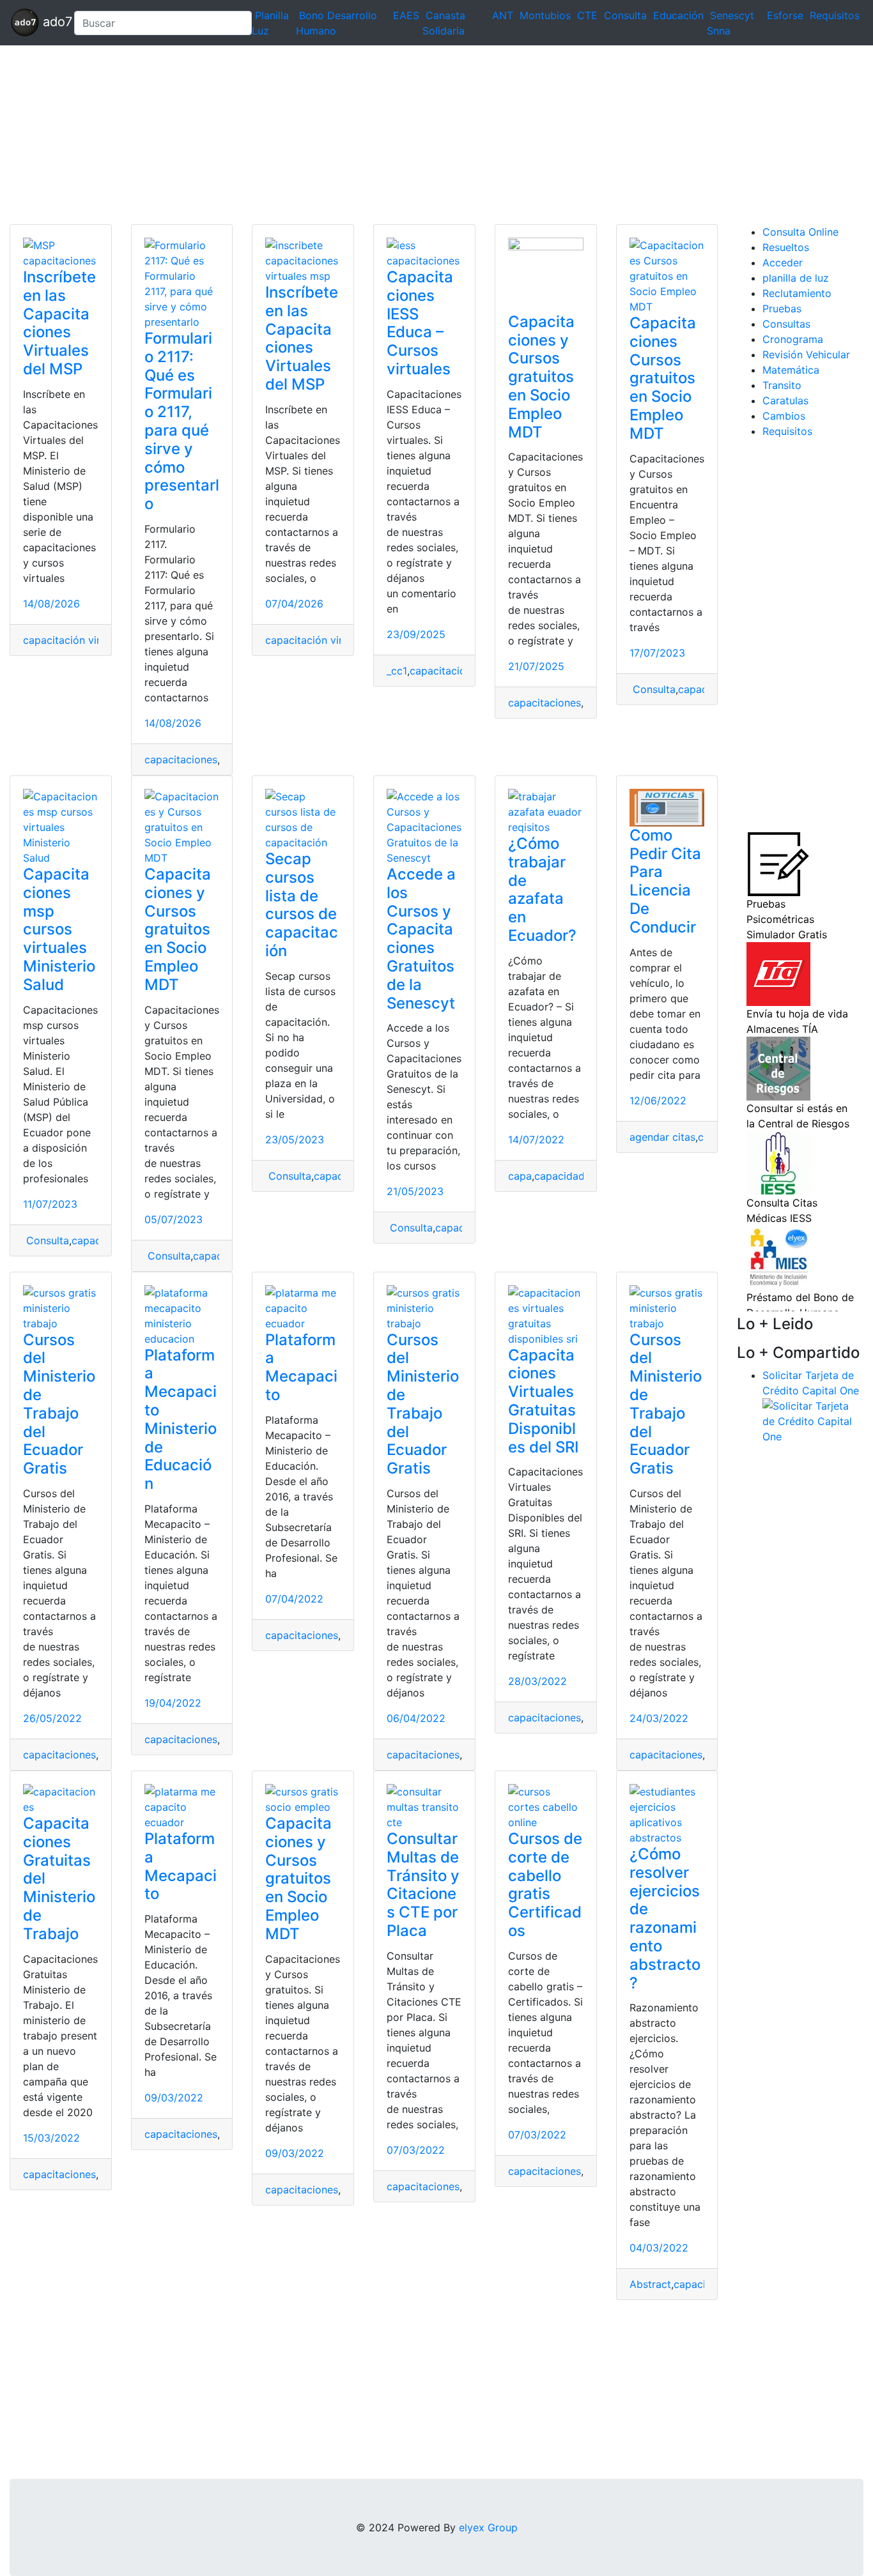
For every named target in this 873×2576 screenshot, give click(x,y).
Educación (678, 15)
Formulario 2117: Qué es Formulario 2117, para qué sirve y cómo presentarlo (182, 421)
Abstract (650, 2284)
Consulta (625, 15)
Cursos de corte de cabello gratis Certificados (545, 1885)
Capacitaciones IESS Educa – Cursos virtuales (420, 323)
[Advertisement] (383, 135)
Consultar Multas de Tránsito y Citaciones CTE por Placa (423, 1885)
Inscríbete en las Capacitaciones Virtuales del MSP (59, 323)
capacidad (560, 1176)
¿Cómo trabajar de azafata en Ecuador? (542, 889)
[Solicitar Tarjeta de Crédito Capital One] (813, 1420)
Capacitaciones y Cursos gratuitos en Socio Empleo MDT (541, 377)
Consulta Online (800, 232)
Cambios (784, 416)
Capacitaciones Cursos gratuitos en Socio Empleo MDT (663, 378)
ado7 (51, 22)
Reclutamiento (797, 293)
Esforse (785, 15)
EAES (406, 15)
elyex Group (488, 2527)
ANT (503, 15)
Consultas (786, 324)
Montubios (545, 15)
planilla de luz (796, 278)
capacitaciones (181, 759)
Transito (782, 385)
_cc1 (397, 671)
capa (520, 1176)
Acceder (783, 263)
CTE (587, 15)
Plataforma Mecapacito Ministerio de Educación (181, 1420)
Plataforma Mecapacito (301, 1367)
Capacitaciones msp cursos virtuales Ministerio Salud (59, 929)
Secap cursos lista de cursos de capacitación (302, 905)
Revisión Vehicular (806, 354)
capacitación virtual (71, 640)
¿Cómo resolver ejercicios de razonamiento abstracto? (665, 1918)
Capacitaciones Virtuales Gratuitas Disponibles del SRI (543, 1401)
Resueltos (786, 247)
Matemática (791, 370)
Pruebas (782, 309)
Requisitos (835, 15)
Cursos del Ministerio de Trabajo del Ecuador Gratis (59, 1404)
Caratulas (785, 400)
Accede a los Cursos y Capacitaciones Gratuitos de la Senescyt (421, 939)
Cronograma (793, 339)
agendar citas (662, 1137)
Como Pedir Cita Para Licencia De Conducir (665, 881)
